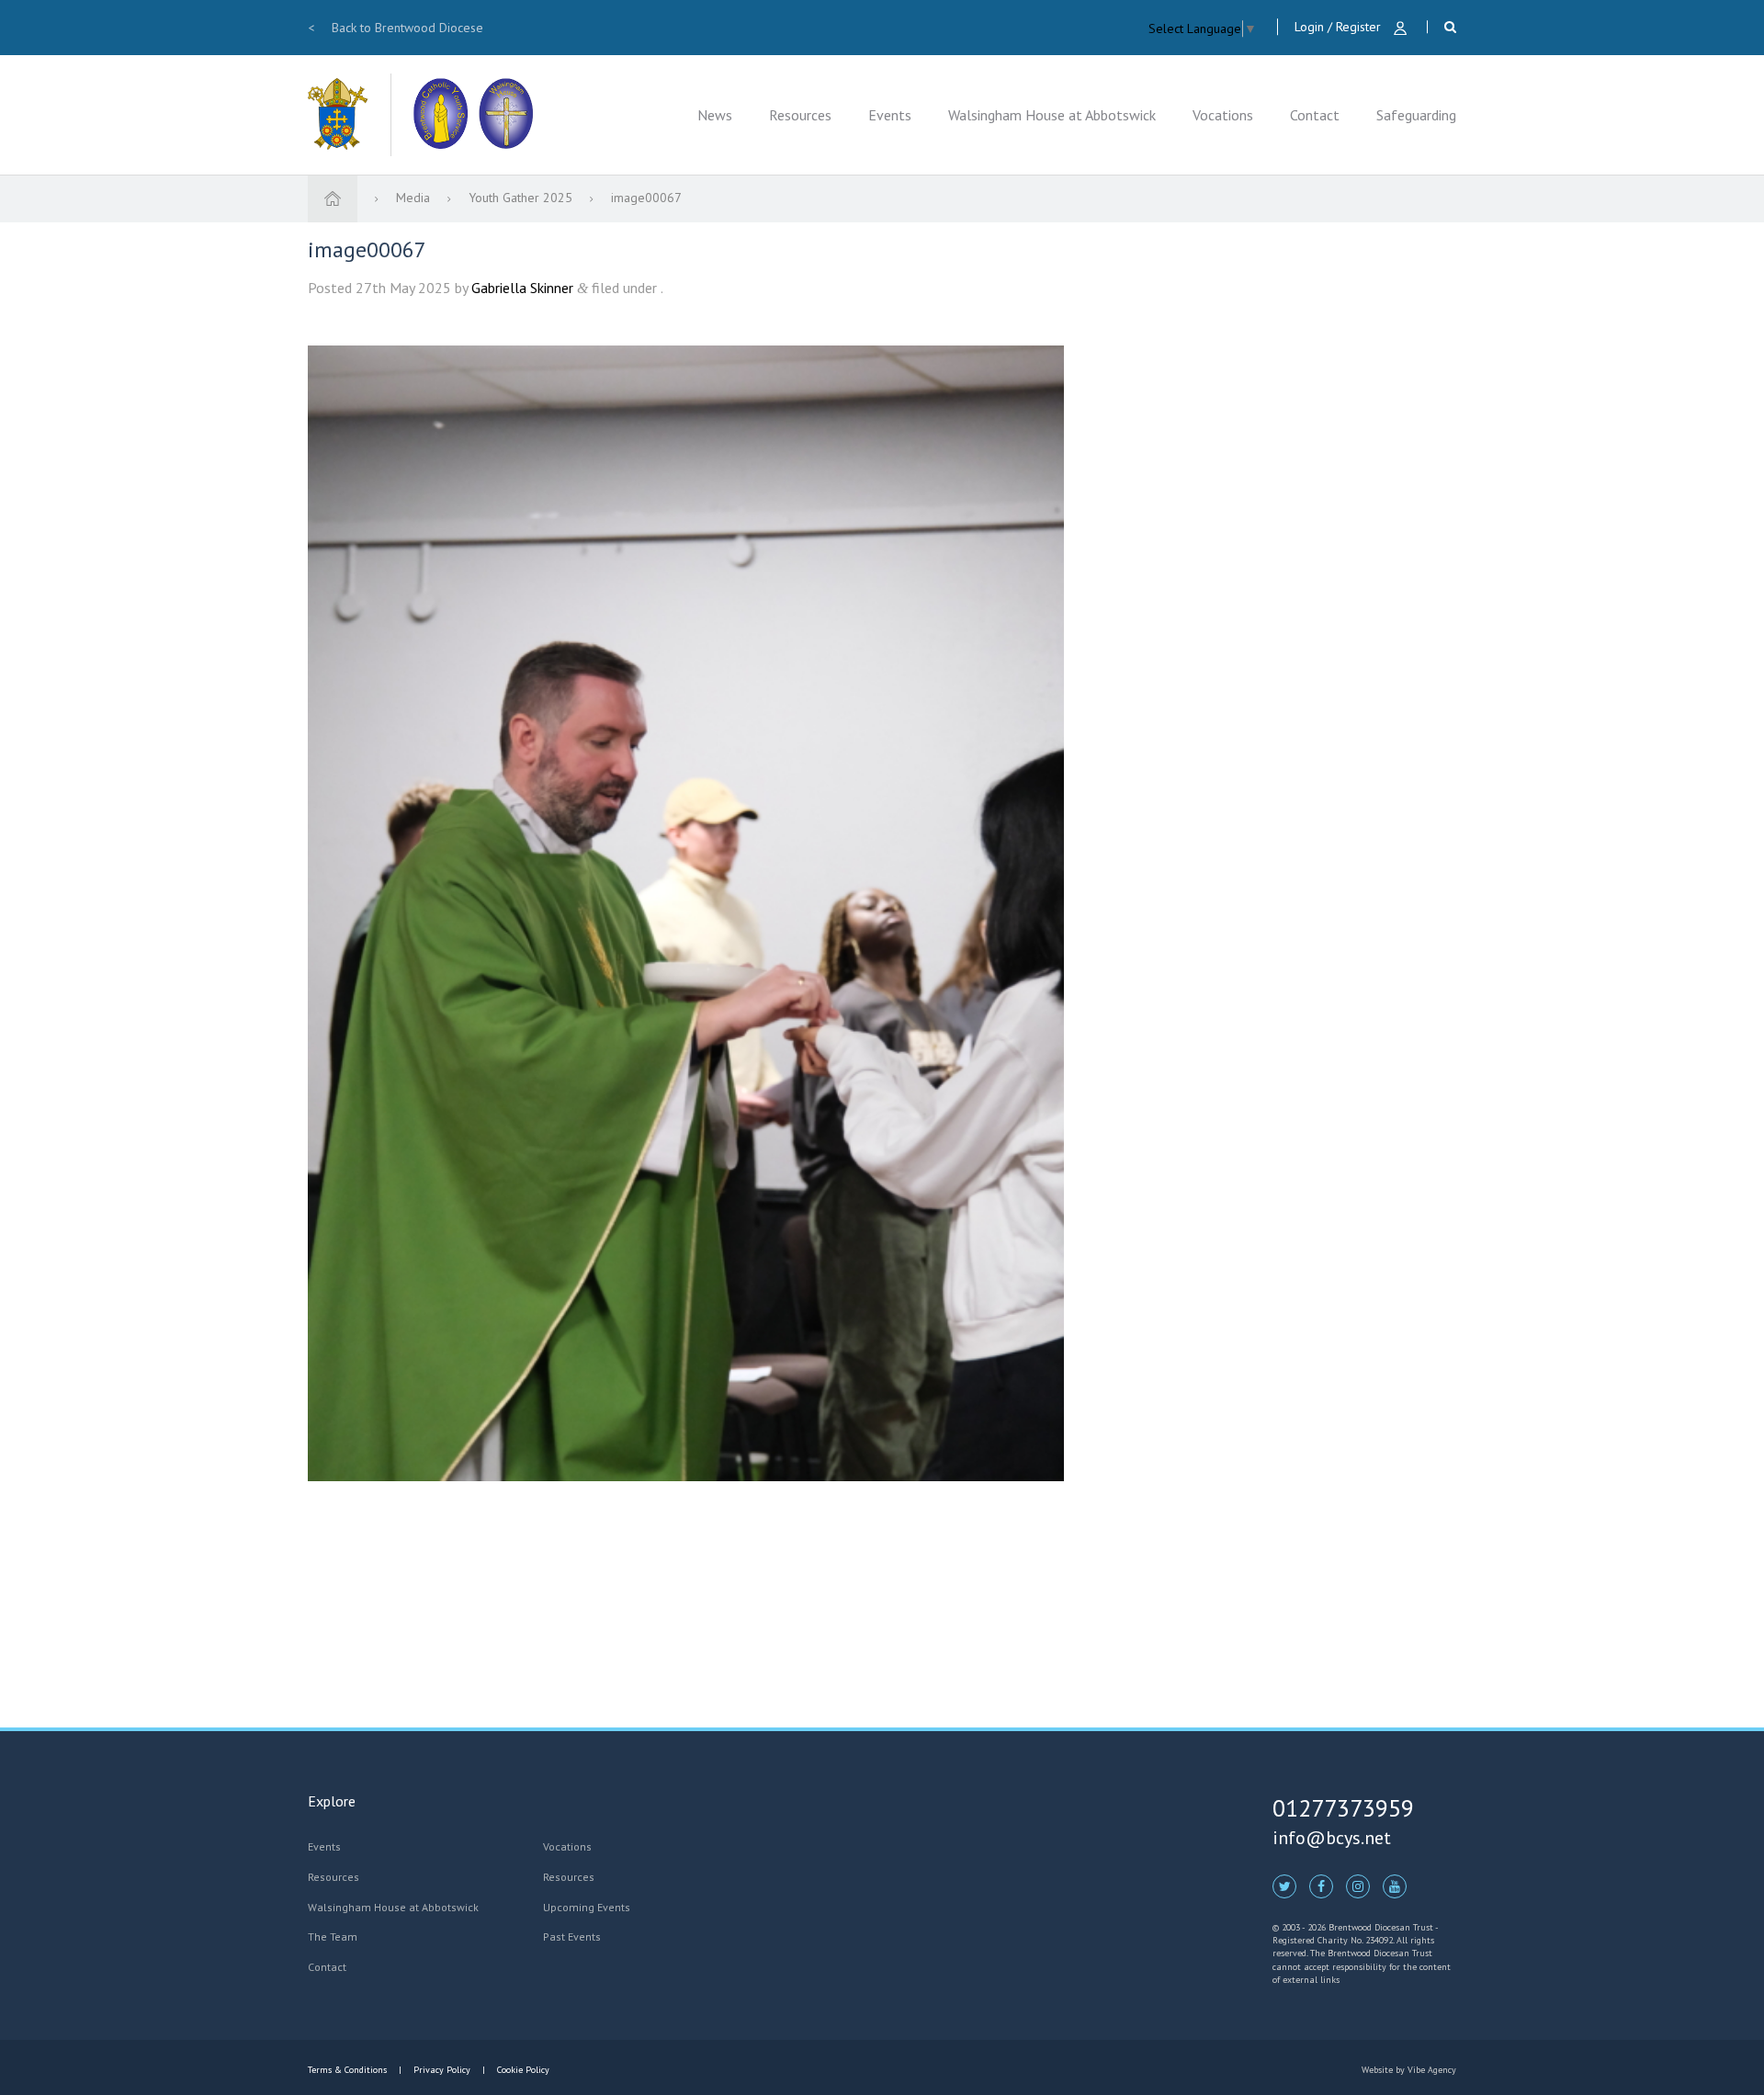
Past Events (572, 1936)
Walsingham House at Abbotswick (1052, 115)
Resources (800, 115)
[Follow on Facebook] (1321, 1885)
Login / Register (1340, 27)
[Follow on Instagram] (1358, 1885)
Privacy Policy (442, 2070)
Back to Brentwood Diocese (396, 28)
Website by (1409, 2070)
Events (890, 115)
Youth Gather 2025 (522, 198)
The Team (333, 1936)
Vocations (1223, 115)
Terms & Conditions (349, 2070)
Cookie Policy (522, 2070)
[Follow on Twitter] (1284, 1885)
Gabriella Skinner (522, 288)
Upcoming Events (587, 1907)
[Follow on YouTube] (1395, 1885)
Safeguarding (1416, 115)
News (715, 115)
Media (415, 198)
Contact (1315, 115)
